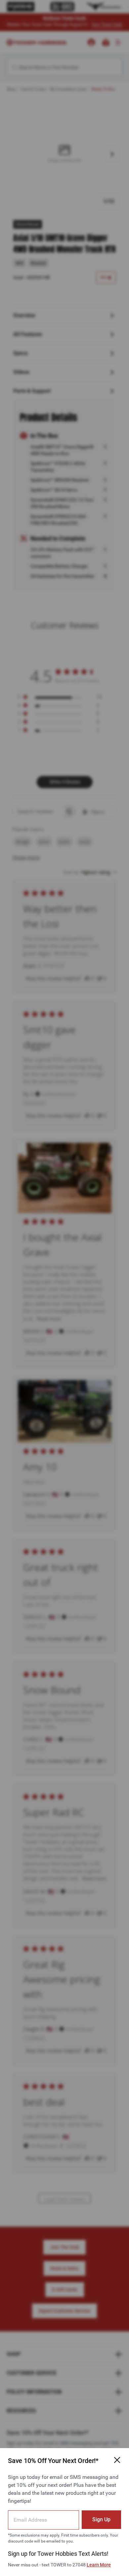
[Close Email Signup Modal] (117, 2460)
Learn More (99, 2565)
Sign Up (101, 2519)
